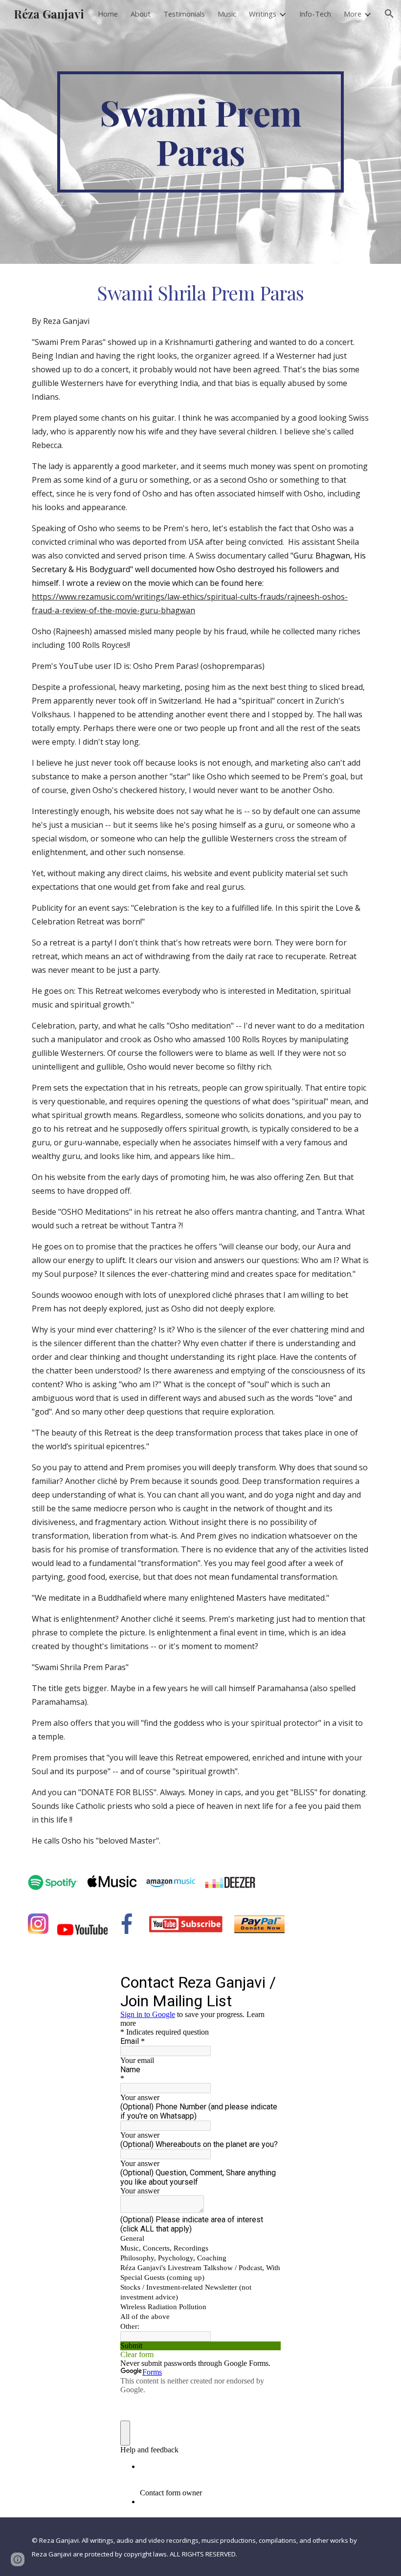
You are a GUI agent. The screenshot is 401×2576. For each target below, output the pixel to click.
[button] (389, 14)
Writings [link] (263, 14)
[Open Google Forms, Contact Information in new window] (266, 1982)
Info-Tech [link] (315, 14)
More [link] (353, 14)
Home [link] (108, 14)
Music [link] (227, 14)
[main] (200, 132)
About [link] (141, 14)
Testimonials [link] (184, 14)
